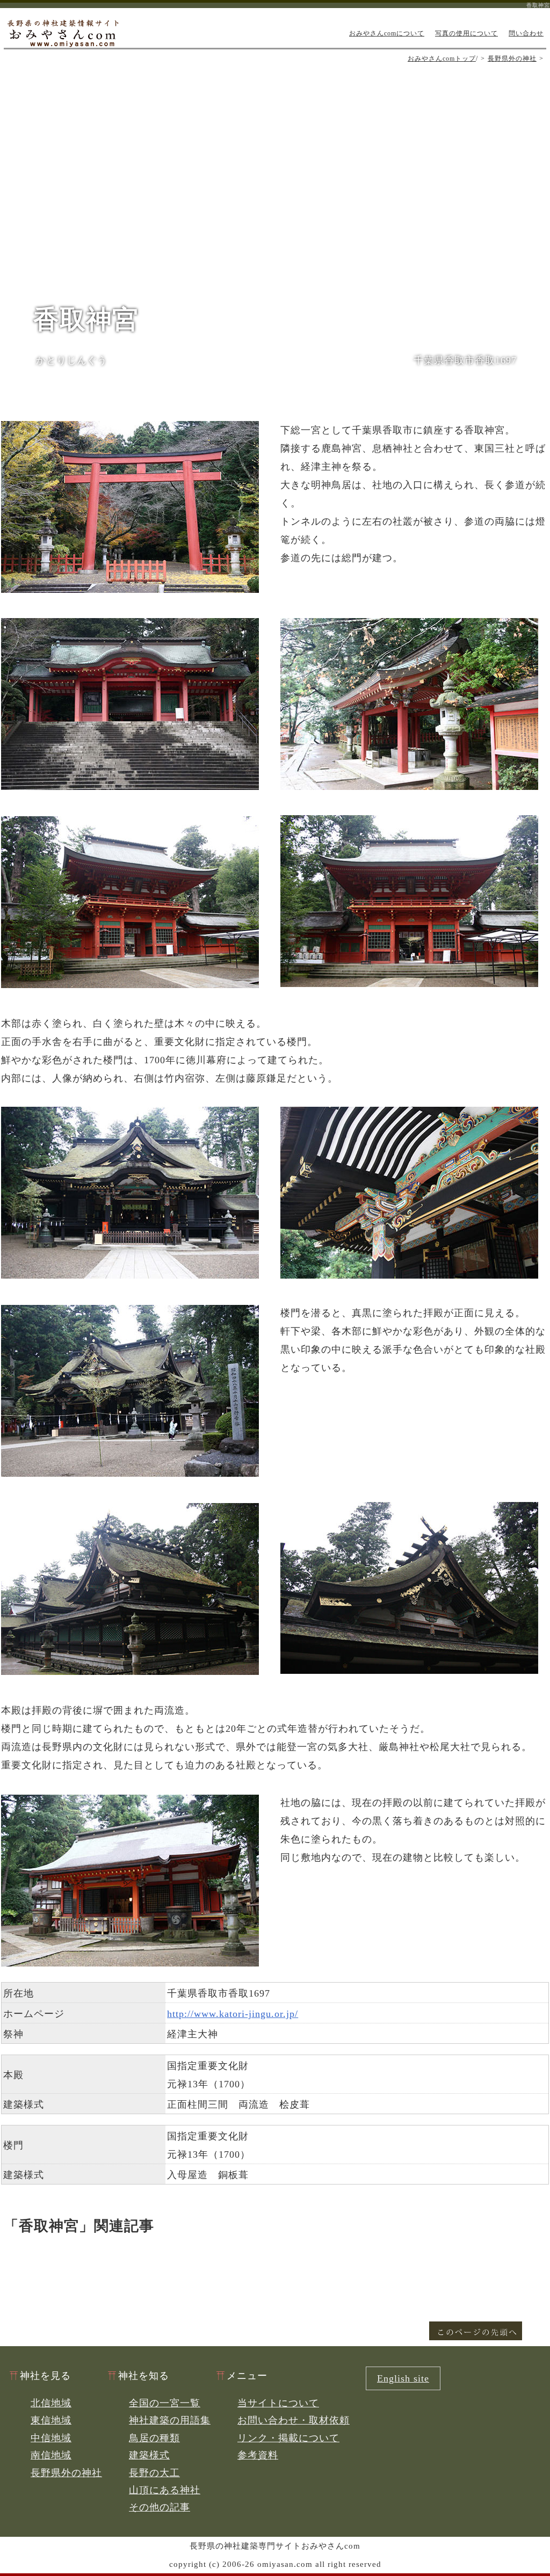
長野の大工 (154, 2473)
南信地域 (51, 2455)
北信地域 (51, 2403)
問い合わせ (526, 33)
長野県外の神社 (512, 59)
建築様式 (149, 2455)
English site (403, 2378)
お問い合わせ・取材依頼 (294, 2420)
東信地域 (51, 2420)
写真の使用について (466, 33)
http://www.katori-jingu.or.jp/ (233, 2014)
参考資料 (258, 2455)
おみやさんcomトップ (442, 59)
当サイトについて (278, 2403)
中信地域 (51, 2438)
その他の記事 (160, 2507)
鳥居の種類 (154, 2438)
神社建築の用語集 (170, 2420)
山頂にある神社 (165, 2490)
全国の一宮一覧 (165, 2403)
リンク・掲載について (288, 2438)
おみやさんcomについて (387, 33)
